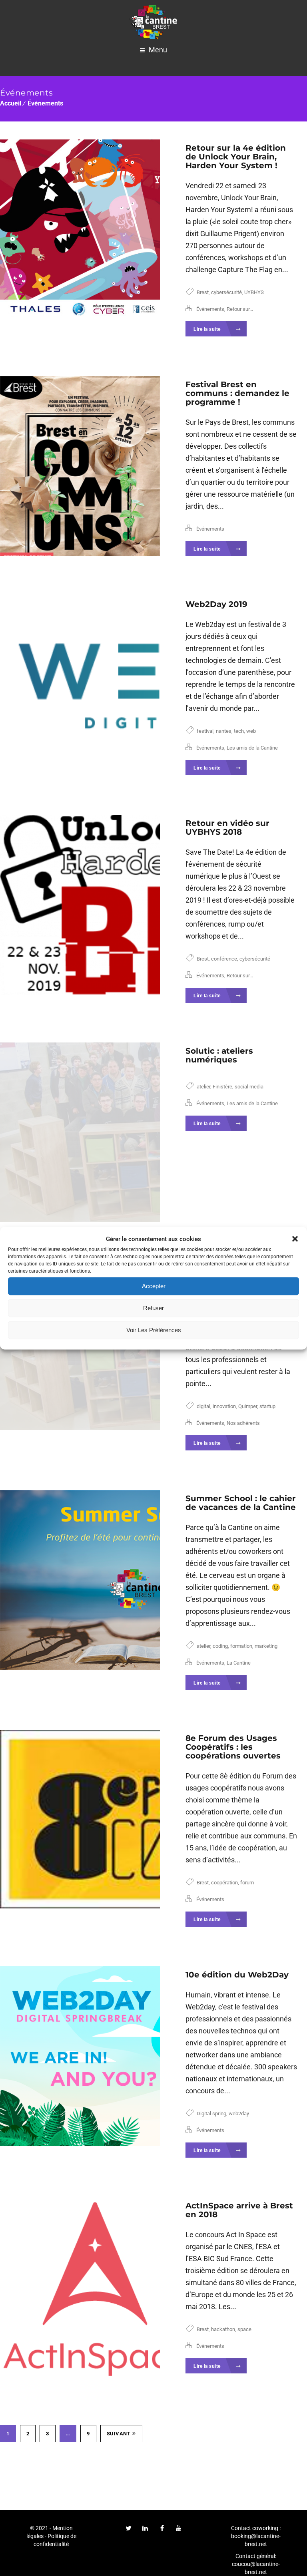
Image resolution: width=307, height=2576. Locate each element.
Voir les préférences (154, 1330)
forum (247, 1883)
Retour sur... (240, 309)
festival (205, 731)
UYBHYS (254, 292)
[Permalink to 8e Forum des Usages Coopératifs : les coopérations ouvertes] (79, 1820)
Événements (45, 103)
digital (203, 1406)
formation (241, 1646)
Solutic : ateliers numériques (219, 1055)
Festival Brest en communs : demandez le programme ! (237, 393)
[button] (295, 1239)
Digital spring (211, 2114)
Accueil (11, 103)
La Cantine (239, 1663)
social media (249, 1087)
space (244, 2329)
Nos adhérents (243, 1423)
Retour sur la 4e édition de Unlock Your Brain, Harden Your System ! (236, 157)
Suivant (119, 2434)
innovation (224, 1406)
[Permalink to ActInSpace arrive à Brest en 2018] (79, 2287)
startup (267, 1406)
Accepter (154, 1286)
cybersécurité (226, 292)
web (251, 731)
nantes (224, 731)
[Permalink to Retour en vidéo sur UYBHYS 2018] (79, 905)
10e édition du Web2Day (237, 1975)
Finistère (222, 1087)
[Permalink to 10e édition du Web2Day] (79, 2056)
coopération (224, 1883)
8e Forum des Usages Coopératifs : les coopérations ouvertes (233, 1747)
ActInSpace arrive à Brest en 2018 (239, 2210)
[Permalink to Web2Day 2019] (79, 686)
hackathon (223, 2329)
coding (220, 1646)
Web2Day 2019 (216, 604)
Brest (203, 292)
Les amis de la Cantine (252, 748)
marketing (266, 1646)
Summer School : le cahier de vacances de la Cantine (241, 1503)
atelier (203, 1087)
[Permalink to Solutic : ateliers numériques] (79, 1132)
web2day (239, 2114)
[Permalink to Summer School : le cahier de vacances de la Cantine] (79, 1580)
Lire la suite (208, 329)
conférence (224, 959)
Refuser (153, 1308)
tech (239, 731)
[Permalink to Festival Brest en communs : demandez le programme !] (79, 466)
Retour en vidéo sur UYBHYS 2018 (227, 828)
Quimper (248, 1406)
